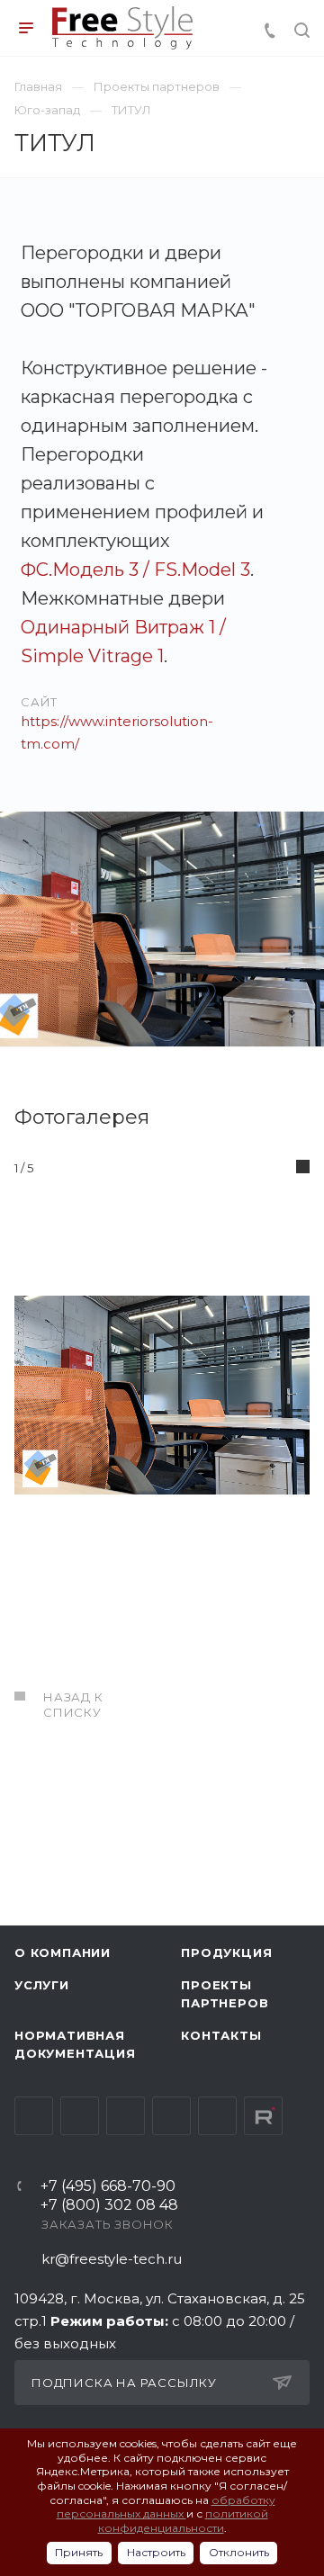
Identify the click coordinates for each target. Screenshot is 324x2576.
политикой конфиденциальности (183, 2521)
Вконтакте (34, 2116)
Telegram (80, 2116)
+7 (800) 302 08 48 (109, 2206)
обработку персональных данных (166, 2507)
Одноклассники (171, 2116)
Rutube (263, 2116)
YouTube (126, 2116)
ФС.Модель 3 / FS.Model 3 (135, 570)
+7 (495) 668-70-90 (108, 2187)
